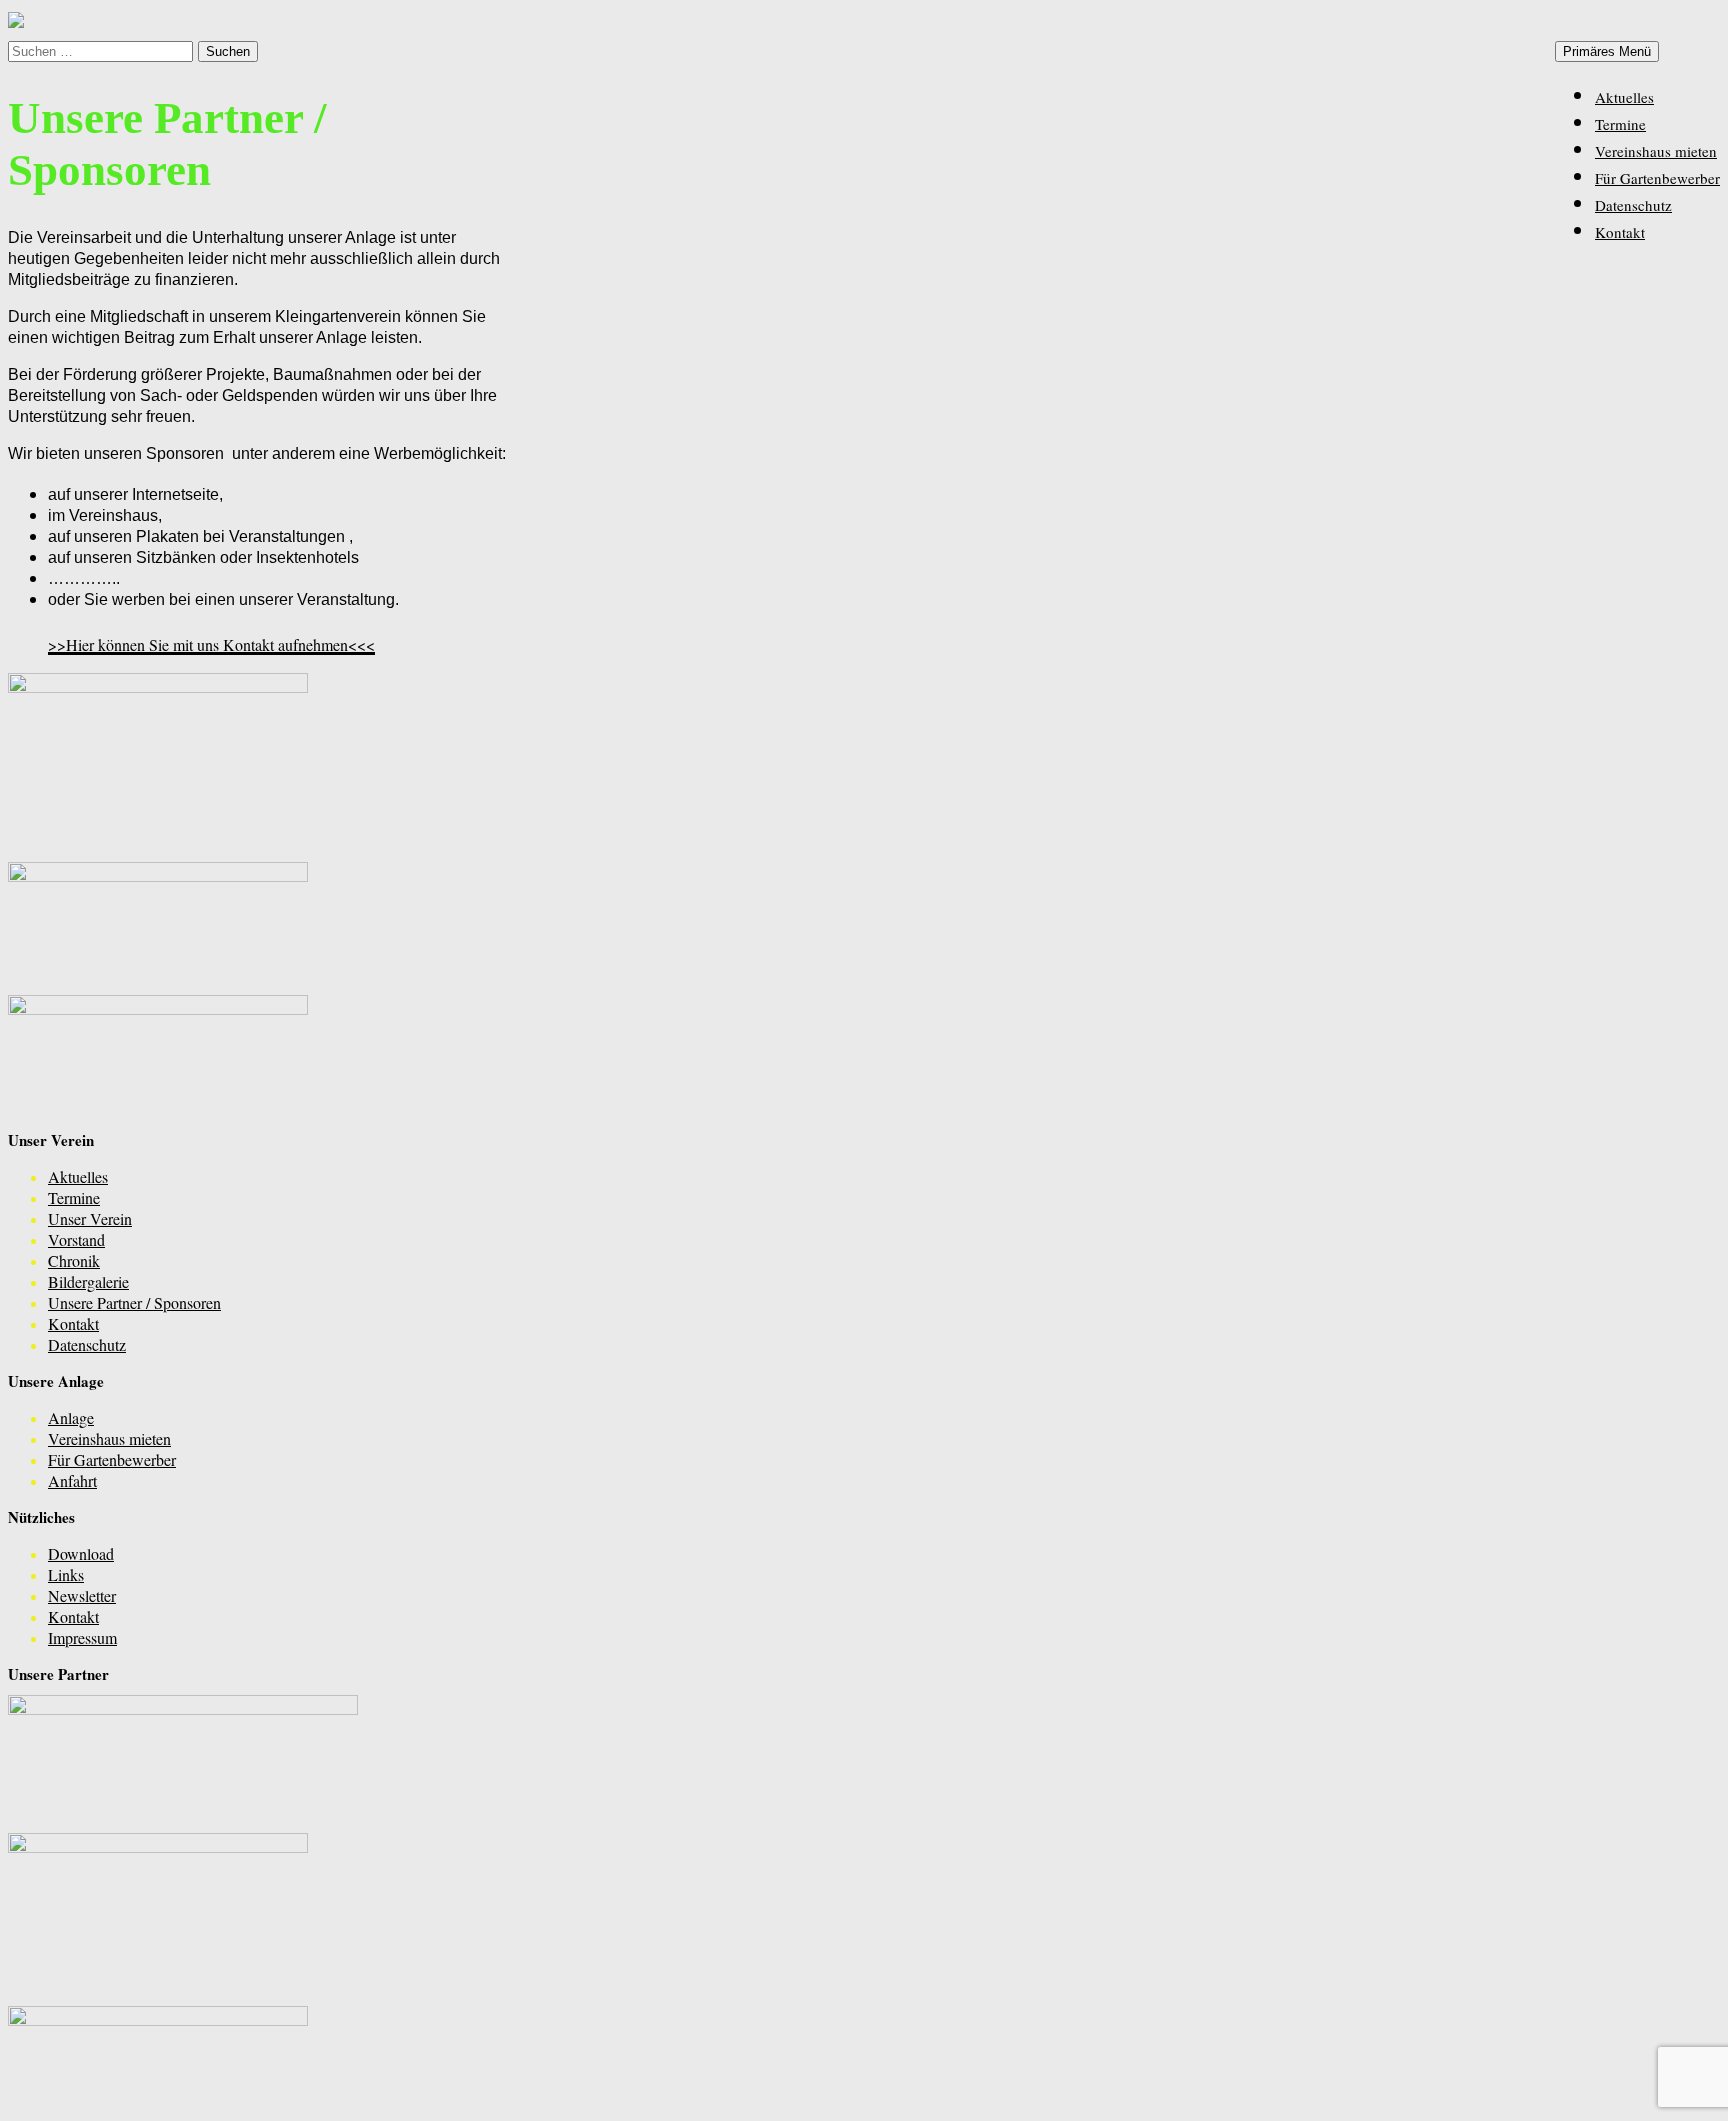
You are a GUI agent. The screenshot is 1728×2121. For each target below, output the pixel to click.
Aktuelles (1624, 97)
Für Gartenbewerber (1657, 178)
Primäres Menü (1607, 51)
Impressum (82, 1637)
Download (81, 1553)
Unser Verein (90, 1218)
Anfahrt (72, 1480)
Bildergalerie (88, 1281)
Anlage (71, 1417)
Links (66, 1574)
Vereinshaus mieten (1656, 151)
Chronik (74, 1260)
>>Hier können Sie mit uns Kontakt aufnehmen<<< (211, 644)
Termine (1620, 124)
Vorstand (76, 1239)
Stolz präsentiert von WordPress (108, 2100)
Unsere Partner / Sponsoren (134, 1302)
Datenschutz (1633, 205)
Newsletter (82, 1595)
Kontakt (1620, 232)
